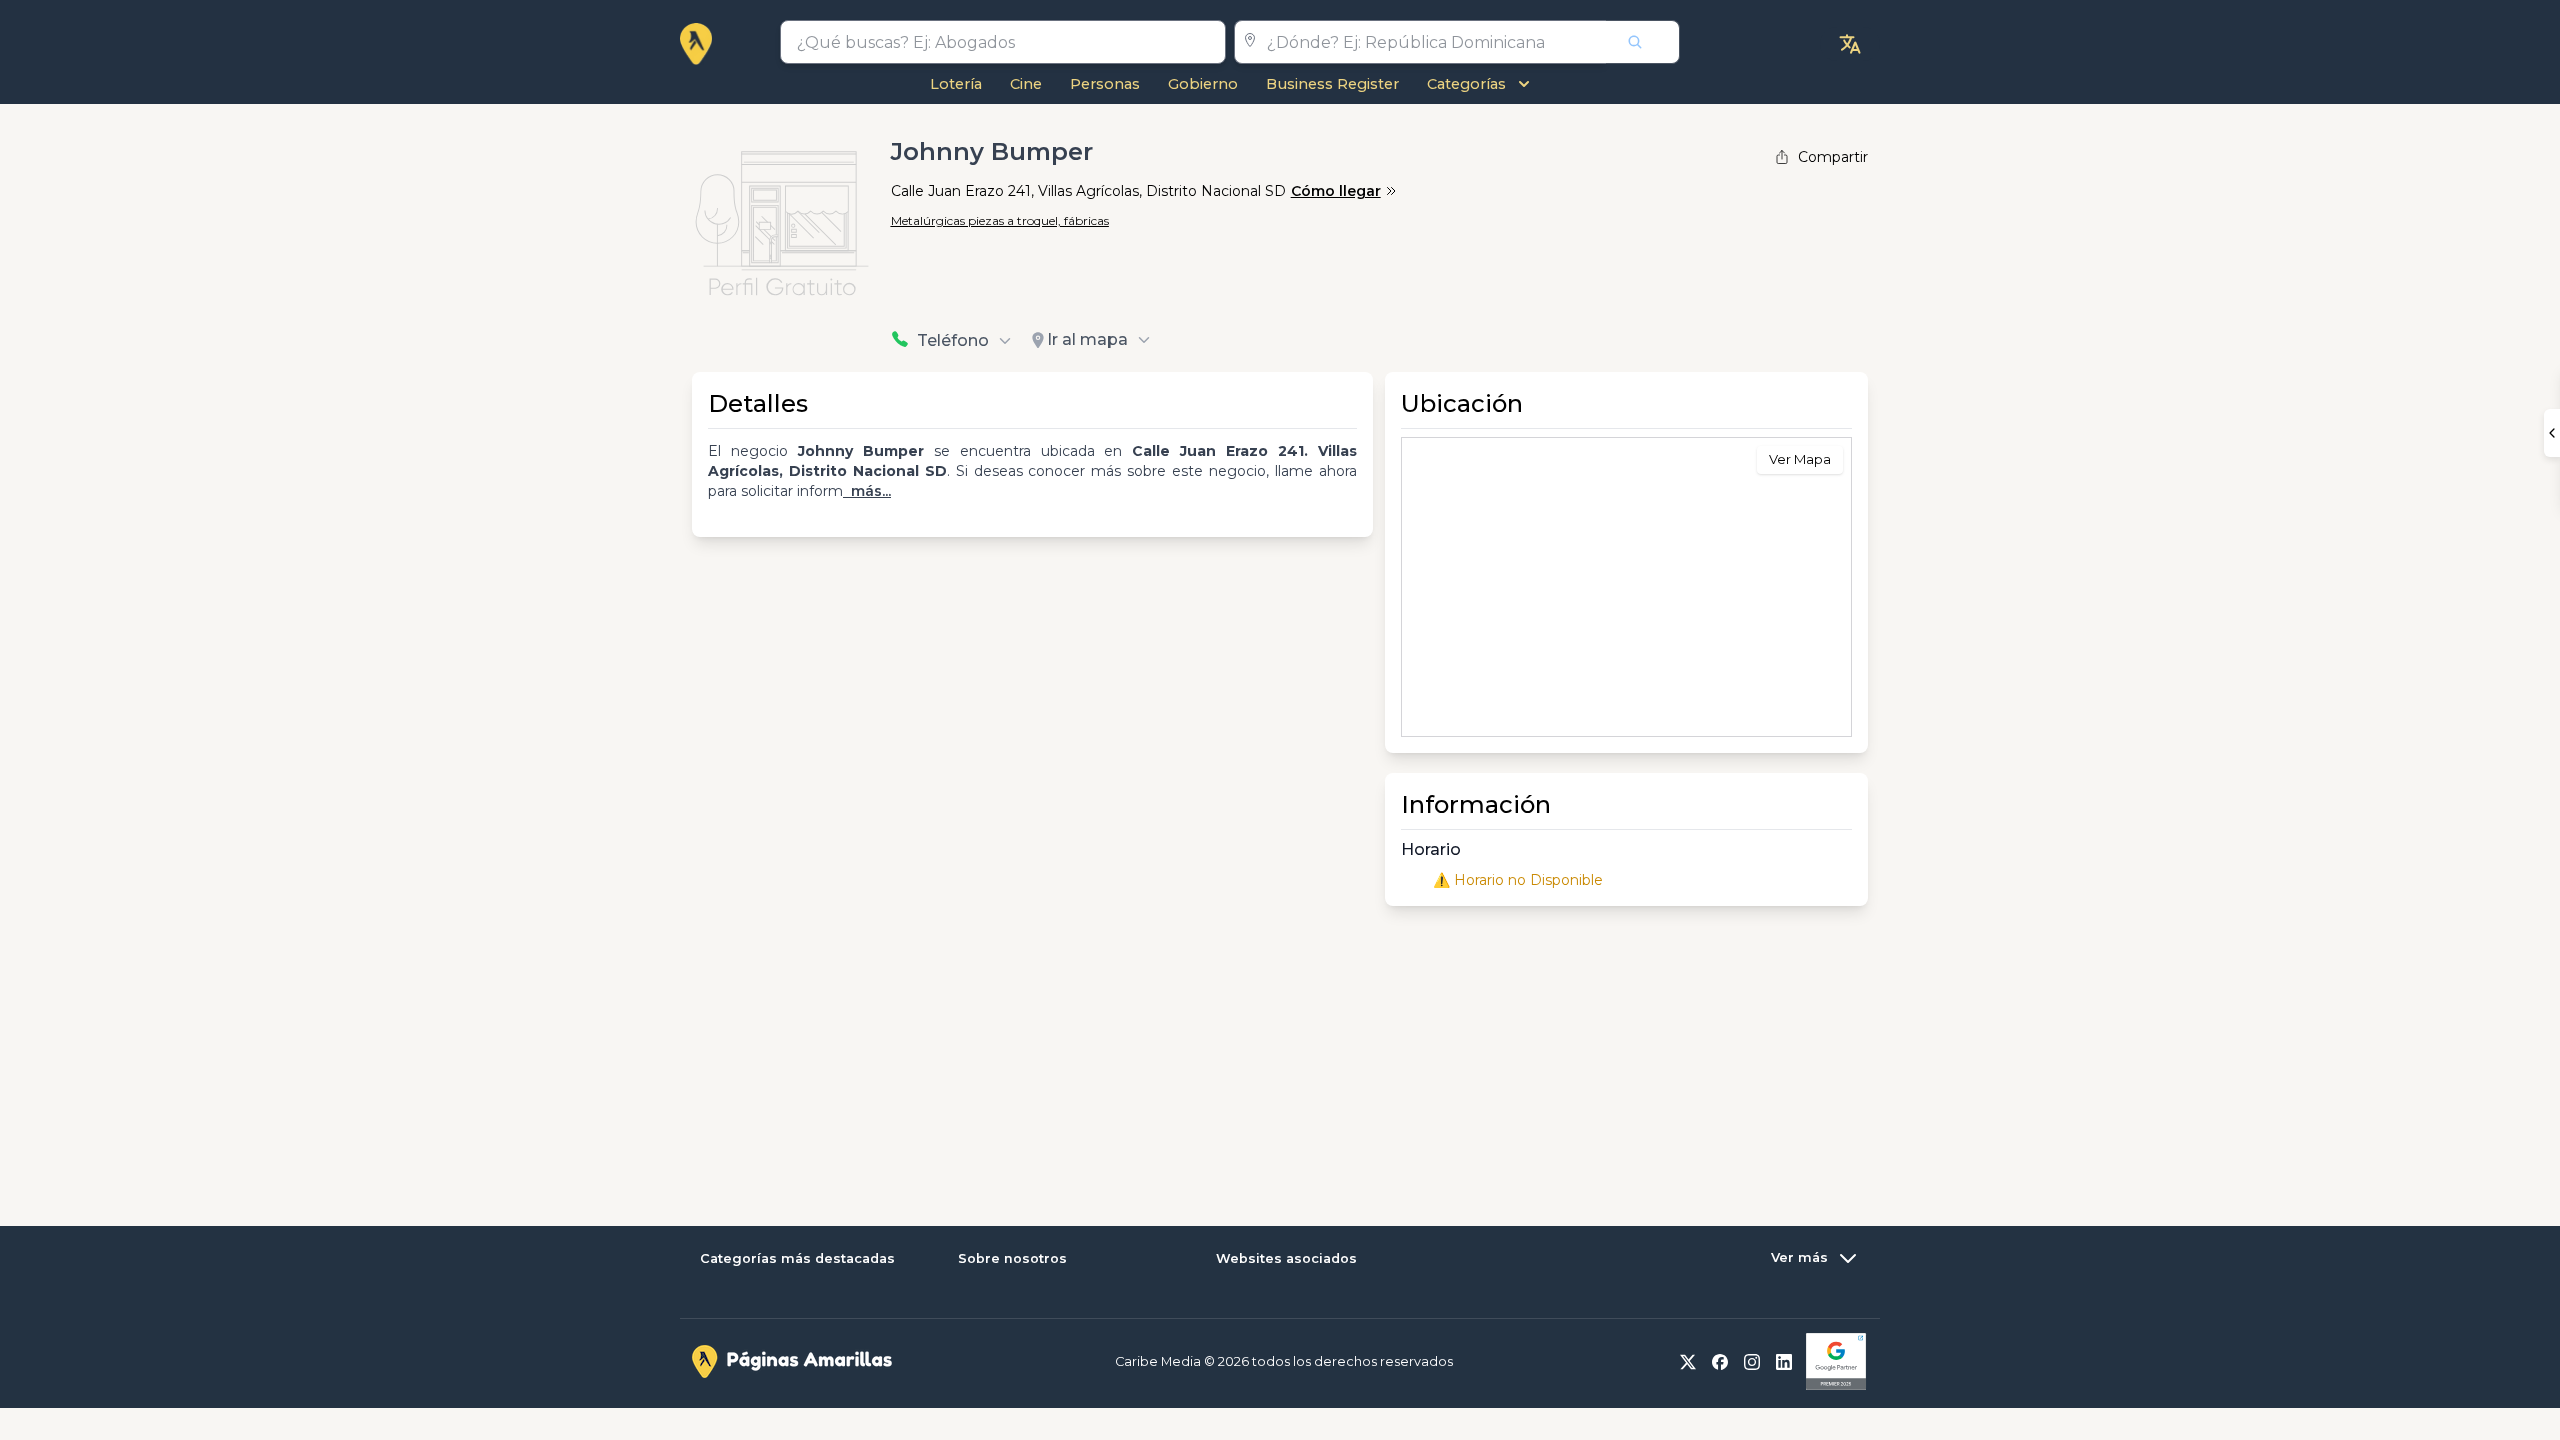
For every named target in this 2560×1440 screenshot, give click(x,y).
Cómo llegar (1336, 191)
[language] (1850, 44)
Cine (1026, 84)
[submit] (1643, 42)
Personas (1105, 84)
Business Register (1332, 84)
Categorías (1466, 84)
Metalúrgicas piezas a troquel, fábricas (1000, 220)
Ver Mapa (1800, 459)
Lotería (956, 84)
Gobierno (1203, 84)
